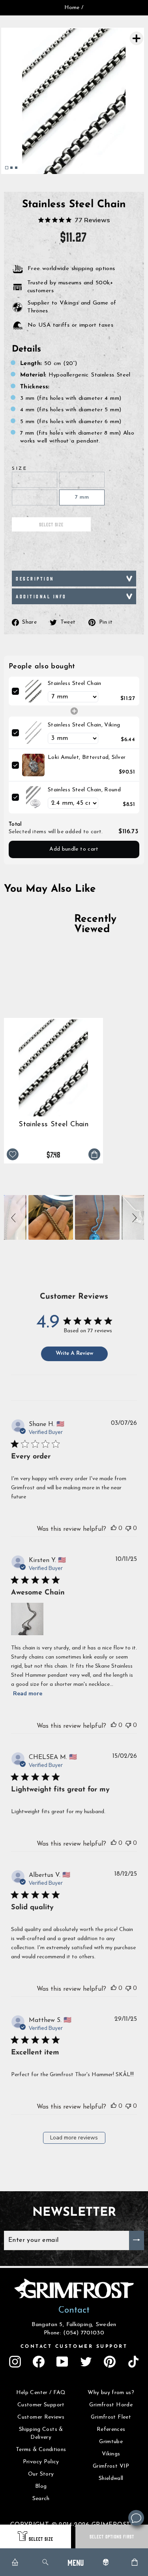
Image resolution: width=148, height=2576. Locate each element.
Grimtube (111, 2442)
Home (72, 8)
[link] (33, 691)
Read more (28, 1694)
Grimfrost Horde (111, 2405)
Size (20, 469)
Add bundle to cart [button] (74, 849)
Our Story (41, 2474)
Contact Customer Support (74, 2347)
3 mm (34, 479)
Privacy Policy (41, 2462)
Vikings (111, 2454)
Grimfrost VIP (111, 2466)
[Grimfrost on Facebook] (39, 2362)
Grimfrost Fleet (111, 2417)
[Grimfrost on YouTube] (62, 2362)
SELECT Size (41, 2539)
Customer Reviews (41, 2417)
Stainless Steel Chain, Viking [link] (84, 725)
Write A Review (74, 1353)
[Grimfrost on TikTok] (133, 2362)
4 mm (82, 479)
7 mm (82, 497)
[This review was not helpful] (128, 1528)
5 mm (34, 497)
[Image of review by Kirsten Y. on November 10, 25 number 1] (27, 1619)
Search (41, 2499)
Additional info (41, 596)
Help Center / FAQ (41, 2393)
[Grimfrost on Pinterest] (110, 2362)
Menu (76, 2562)
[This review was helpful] (114, 1528)
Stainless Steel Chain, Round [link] (84, 790)
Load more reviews (74, 2138)
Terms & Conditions (41, 2450)
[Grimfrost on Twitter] (86, 2362)
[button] (15, 1217)
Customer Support (41, 2405)
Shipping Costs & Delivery (41, 2433)
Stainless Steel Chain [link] (75, 684)
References (111, 2429)
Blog (41, 2486)
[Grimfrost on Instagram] (15, 2362)
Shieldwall (111, 2479)
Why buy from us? (111, 2393)
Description (35, 578)
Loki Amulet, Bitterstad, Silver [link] (87, 757)
